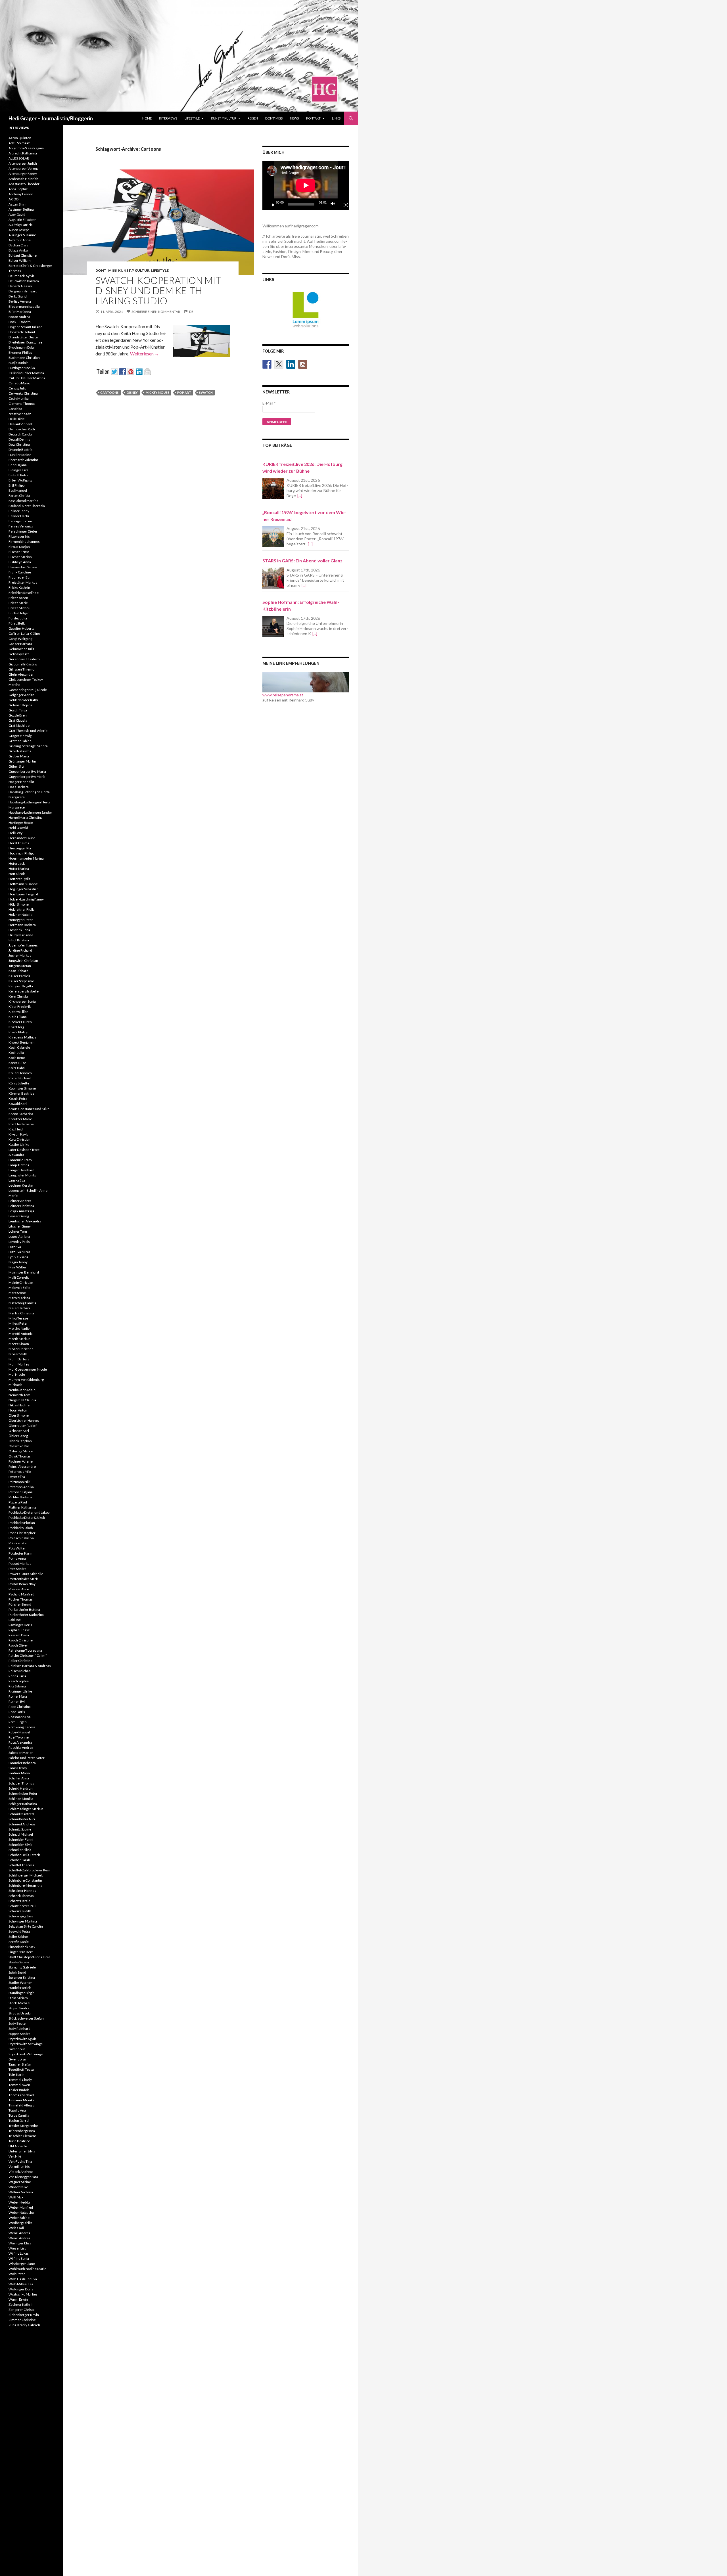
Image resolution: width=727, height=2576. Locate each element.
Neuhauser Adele (22, 1390)
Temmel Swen (19, 2085)
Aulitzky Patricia (21, 225)
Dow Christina (19, 444)
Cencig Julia (17, 388)
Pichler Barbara (20, 1497)
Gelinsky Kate (19, 654)
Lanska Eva (17, 1180)
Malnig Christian (21, 1282)
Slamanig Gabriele (22, 1967)
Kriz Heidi (16, 1129)
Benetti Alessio (20, 286)
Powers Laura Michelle (26, 1574)
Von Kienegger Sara (23, 2177)
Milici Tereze (18, 1318)
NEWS (294, 118)
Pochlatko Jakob (21, 1528)
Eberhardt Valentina (24, 460)
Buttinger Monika (22, 368)
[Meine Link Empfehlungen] (306, 681)
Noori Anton (18, 1410)
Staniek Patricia (20, 1988)
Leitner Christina (21, 1206)
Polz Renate (17, 1543)
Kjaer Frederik (20, 1007)
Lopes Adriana (19, 1236)
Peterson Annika (21, 1487)
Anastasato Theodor (24, 184)
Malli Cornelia (19, 1277)
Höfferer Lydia (19, 879)
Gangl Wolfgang (20, 639)
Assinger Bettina (21, 209)
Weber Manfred (21, 2207)
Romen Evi (17, 1701)
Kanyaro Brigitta (21, 986)
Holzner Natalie (20, 915)
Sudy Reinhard (19, 2029)
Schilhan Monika (21, 1799)
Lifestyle (192, 118)
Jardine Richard (20, 950)
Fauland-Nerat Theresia (27, 506)
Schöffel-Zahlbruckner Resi (29, 1870)
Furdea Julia (18, 618)
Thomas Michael (21, 2095)
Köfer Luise (17, 1063)
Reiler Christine (20, 1661)
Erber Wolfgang (20, 480)
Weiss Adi (16, 2228)
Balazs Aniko (18, 250)
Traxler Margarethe (23, 2126)
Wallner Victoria (21, 2192)
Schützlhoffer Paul (22, 1906)
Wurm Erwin (18, 2299)
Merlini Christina (21, 1313)
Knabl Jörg (16, 1027)
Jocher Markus (20, 955)
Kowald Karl (18, 1104)
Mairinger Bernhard (24, 1272)
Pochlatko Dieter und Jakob (29, 1512)
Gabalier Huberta (21, 628)
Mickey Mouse (157, 392)
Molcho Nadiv (19, 1328)
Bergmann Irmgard (23, 291)
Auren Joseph (19, 230)
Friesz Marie (18, 603)
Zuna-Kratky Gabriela (25, 2325)
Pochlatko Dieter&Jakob (27, 1518)
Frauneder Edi (19, 577)
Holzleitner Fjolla (22, 909)
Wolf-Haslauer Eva (23, 2279)
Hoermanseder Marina (26, 858)
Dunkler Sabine (20, 455)
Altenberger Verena (24, 168)
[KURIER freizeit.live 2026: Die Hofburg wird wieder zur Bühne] (273, 488)
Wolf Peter (17, 2274)
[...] (300, 496)
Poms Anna (17, 1558)
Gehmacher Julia (21, 649)
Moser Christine (21, 1349)
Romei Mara (18, 1696)
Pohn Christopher (22, 1533)
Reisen (253, 118)
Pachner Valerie (21, 1461)
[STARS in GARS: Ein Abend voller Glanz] (273, 578)
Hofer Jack (17, 863)
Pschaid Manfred (21, 1594)
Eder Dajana (18, 465)
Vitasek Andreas (21, 2172)
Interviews (168, 118)
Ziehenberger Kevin (24, 2315)
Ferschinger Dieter (23, 531)
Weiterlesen (145, 354)
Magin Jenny (18, 1262)
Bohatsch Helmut (22, 332)
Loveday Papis (19, 1242)
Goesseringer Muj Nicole (28, 690)
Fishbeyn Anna (20, 562)
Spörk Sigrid (17, 1972)
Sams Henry (18, 1768)
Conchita (15, 409)
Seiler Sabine (18, 1937)
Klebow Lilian (18, 1012)
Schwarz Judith (20, 1911)
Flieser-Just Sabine (23, 567)
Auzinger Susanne (22, 235)
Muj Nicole (17, 1374)
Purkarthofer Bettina (24, 1610)
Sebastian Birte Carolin (26, 1926)
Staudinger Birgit (21, 1993)
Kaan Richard (18, 971)
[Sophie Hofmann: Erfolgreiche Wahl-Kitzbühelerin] (273, 626)
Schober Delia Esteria (25, 1855)
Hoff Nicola (17, 874)
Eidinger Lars (18, 470)
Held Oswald (18, 828)
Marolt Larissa (19, 1298)
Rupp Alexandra (20, 1742)
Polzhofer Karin (20, 1553)
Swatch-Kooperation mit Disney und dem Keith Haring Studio (158, 290)
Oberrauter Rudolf (23, 1426)
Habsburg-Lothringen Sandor (30, 812)
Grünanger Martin (22, 761)
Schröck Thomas (21, 1896)
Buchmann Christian (24, 358)
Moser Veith (18, 1354)
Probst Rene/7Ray (22, 1584)
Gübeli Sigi (16, 766)
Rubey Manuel (19, 1732)
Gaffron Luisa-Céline (24, 633)
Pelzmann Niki (19, 1482)
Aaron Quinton (20, 138)
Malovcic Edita (19, 1288)
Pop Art (184, 392)
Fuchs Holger (19, 613)
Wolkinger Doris (21, 2289)
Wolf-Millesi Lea (21, 2284)
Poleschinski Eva (21, 1538)
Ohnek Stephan (20, 1441)
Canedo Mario (19, 383)
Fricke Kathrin (19, 588)
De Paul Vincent (20, 424)
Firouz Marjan (19, 547)
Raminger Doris (20, 1625)
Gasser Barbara (20, 644)
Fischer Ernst (19, 552)
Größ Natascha (20, 751)
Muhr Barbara (19, 1359)
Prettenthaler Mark (23, 1579)
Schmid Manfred (21, 1814)
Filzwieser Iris (19, 536)
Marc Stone (17, 1293)
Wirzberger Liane (22, 2264)
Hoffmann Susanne (23, 884)
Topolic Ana (17, 2110)
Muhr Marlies (19, 1364)
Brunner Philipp (20, 352)
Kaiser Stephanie (21, 981)
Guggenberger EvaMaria (27, 777)
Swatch (206, 392)
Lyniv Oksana (18, 1257)
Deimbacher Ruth (22, 429)
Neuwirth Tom (19, 1395)
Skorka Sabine (19, 1962)
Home (147, 118)
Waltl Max (16, 2197)
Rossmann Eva (20, 1717)
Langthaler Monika (23, 1175)
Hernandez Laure (22, 838)
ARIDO (14, 199)
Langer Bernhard (21, 1170)
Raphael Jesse (19, 1630)
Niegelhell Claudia (22, 1400)
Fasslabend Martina (23, 501)
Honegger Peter (21, 920)
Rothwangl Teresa (22, 1727)
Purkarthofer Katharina (26, 1615)
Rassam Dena (19, 1635)
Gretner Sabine (20, 741)
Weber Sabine (19, 2218)
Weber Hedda (19, 2202)
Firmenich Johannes (24, 542)
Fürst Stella (17, 623)
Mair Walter (17, 1267)
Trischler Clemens (23, 2136)
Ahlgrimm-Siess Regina (26, 148)
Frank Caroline (20, 572)
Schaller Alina (19, 1778)
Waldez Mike (18, 2187)
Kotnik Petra (18, 1099)
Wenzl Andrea (19, 2233)
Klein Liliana (18, 1017)
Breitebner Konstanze (25, 342)
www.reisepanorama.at (283, 695)
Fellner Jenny (19, 511)
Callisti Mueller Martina (26, 373)
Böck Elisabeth (20, 322)
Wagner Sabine (20, 2182)
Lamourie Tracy (20, 1160)
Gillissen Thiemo (21, 669)
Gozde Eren (18, 715)
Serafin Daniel (19, 1942)
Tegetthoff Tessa (21, 2069)
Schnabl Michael (21, 1834)
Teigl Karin (16, 2075)
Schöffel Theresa (21, 1865)
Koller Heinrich (20, 1073)
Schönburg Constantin (25, 1880)
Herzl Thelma (19, 843)
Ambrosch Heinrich (23, 179)
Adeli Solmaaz (19, 143)
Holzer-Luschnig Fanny (26, 899)
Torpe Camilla (19, 2115)
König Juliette (19, 1083)
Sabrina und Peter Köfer (27, 1758)
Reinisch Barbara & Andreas (30, 1666)
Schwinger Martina (23, 1921)
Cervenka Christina (23, 393)
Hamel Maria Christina (26, 817)
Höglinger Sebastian (24, 889)
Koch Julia (16, 1053)
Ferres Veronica (21, 526)
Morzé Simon (19, 1344)
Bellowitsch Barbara (24, 281)
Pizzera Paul (18, 1502)
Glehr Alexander (21, 674)
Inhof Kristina (19, 940)
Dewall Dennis (19, 439)
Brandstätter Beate (23, 337)
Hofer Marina (19, 869)
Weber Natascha (21, 2212)
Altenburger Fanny (23, 174)
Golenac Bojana (20, 705)
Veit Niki (15, 2156)
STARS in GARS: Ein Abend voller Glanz (302, 561)
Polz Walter (17, 1548)
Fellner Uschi (19, 516)
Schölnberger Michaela (26, 1875)
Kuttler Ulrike (19, 1144)
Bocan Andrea (19, 317)
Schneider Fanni (21, 1839)
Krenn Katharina (21, 1114)
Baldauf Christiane (23, 255)
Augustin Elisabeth (23, 220)
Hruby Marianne (21, 935)
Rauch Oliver (18, 1645)
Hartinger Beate (21, 823)
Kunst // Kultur (224, 118)
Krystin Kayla (18, 1134)
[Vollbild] (343, 204)
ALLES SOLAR (19, 158)
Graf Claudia (18, 720)
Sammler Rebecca (22, 1763)
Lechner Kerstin (21, 1185)
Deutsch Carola (20, 434)
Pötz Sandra (17, 1569)
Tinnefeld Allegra (22, 2105)
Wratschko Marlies (23, 2294)
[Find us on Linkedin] (291, 364)
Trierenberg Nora (22, 2131)
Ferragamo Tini (20, 521)
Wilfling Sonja (19, 2258)
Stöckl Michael (19, 2003)
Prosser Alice (19, 1589)
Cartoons (109, 392)
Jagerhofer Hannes (23, 945)
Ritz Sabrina (17, 1686)
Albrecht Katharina (23, 153)
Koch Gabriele (19, 1047)
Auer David (17, 214)
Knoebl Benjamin (22, 1042)
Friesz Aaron (18, 598)
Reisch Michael (20, 1671)
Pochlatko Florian (22, 1523)
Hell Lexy (15, 833)
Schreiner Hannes (22, 1891)
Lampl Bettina (19, 1165)
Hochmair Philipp (21, 853)
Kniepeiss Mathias (22, 1037)
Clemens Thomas (22, 404)
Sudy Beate (17, 2023)
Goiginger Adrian (21, 695)
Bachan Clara (18, 245)
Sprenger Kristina (22, 1977)
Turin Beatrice (19, 2141)
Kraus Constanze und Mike (29, 1109)
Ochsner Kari (19, 1431)
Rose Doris (17, 1712)
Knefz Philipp (18, 1032)
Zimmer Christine (22, 2320)
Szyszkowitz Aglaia (23, 2039)
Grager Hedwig (20, 736)
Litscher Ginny (20, 1226)
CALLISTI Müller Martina (27, 378)
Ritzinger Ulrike (20, 1691)
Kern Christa (18, 996)
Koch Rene (17, 1058)
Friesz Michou (19, 608)
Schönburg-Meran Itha (25, 1885)
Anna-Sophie (18, 189)
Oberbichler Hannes (24, 1420)
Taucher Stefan (20, 2064)
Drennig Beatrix (20, 450)
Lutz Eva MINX (19, 1252)
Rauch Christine (21, 1640)
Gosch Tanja (18, 710)
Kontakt (313, 118)
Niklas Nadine (19, 1405)
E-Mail (269, 403)
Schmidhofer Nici (22, 1819)
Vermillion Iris (19, 2166)
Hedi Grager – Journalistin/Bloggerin (51, 118)
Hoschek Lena (19, 930)
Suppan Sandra (19, 2034)
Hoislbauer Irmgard (23, 894)
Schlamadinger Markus (26, 1809)
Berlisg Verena (20, 301)
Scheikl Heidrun (21, 1788)
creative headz (20, 414)
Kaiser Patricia (19, 976)
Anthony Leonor (21, 194)
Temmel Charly (20, 2080)
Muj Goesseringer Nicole (28, 1369)
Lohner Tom (18, 1231)
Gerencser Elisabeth (24, 659)
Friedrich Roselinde (24, 593)
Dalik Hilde (17, 419)
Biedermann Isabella (24, 306)
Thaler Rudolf (19, 2090)
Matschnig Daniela (22, 1303)
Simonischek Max (22, 1947)
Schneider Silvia (20, 1845)
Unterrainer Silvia (22, 2151)
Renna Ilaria (17, 1676)
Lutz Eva (15, 1247)
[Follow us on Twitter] (279, 364)
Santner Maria (19, 1773)
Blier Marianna (20, 312)
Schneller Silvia (20, 1850)
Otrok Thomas (20, 1456)
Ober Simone (19, 1415)
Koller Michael (20, 1078)
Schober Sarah (19, 1860)
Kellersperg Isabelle (24, 991)
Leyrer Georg (19, 1216)
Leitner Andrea (20, 1201)
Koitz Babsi (17, 1068)
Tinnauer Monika (21, 2100)
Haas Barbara (19, 787)
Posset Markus (20, 1564)
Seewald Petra (19, 1931)
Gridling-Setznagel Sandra (28, 746)
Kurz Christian (19, 1139)
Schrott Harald (19, 1901)
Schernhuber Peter (23, 1793)
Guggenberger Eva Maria (27, 771)
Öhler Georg (18, 1436)
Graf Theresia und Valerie (28, 731)
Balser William (20, 260)
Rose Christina (20, 1707)
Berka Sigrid (18, 296)
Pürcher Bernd (20, 1604)
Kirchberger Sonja (22, 1001)
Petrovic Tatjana (21, 1492)
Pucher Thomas (21, 1599)
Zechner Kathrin (21, 2304)
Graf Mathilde (19, 725)
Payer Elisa (17, 1477)
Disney (132, 392)
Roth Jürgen (18, 1722)
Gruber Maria (19, 756)
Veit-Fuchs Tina (20, 2161)
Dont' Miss (106, 270)
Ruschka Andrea (21, 1747)
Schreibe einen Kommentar (156, 312)
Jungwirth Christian (23, 961)
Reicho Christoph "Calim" (28, 1655)
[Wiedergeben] (271, 204)
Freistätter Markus (23, 582)
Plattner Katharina (22, 1507)
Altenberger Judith (23, 163)
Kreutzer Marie (20, 1119)
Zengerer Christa (22, 2310)
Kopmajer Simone (22, 1088)
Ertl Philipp (16, 485)
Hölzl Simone (19, 904)
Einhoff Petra (18, 475)
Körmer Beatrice (21, 1093)
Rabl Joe (15, 1620)
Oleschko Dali (19, 1446)
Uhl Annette (18, 2146)
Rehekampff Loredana (25, 1650)
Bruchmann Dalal (22, 347)
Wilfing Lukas (19, 2253)
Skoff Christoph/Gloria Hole (29, 1957)
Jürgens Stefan (20, 966)
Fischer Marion (20, 557)
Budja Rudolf (18, 363)
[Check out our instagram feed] (303, 364)
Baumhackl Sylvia (22, 276)
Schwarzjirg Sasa (21, 1916)
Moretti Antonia (21, 1334)
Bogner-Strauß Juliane (25, 327)
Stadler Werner (20, 1983)
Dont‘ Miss (274, 118)
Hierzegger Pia (20, 848)
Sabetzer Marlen (21, 1753)
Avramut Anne (20, 240)
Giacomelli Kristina (23, 664)
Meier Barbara (19, 1308)
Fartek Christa (19, 496)
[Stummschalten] (334, 204)
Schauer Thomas (21, 1783)
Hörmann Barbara (22, 925)
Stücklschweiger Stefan (26, 2018)
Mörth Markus (19, 1339)
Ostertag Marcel (21, 1451)
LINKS (336, 118)
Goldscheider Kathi (23, 700)
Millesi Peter (18, 1323)
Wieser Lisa (17, 2248)
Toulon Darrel (19, 2121)
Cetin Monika (19, 398)
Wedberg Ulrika (20, 2223)
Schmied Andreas (22, 1824)
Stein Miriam (18, 1998)
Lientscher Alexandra (25, 1221)
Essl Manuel (18, 490)
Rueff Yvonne (19, 1737)
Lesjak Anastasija (21, 1211)
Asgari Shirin (18, 204)
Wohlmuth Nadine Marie (27, 2269)
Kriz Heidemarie (21, 1124)
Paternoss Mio (20, 1472)
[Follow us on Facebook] (267, 364)
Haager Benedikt (21, 782)
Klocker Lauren (20, 1022)
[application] (306, 185)
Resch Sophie (19, 1681)
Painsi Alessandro (22, 1466)
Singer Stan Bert (21, 1952)
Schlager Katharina (23, 1804)
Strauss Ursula (20, 2013)
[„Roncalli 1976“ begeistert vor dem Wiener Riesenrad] (273, 537)
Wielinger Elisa (20, 2243)
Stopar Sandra (19, 2008)
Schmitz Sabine (20, 1829)
